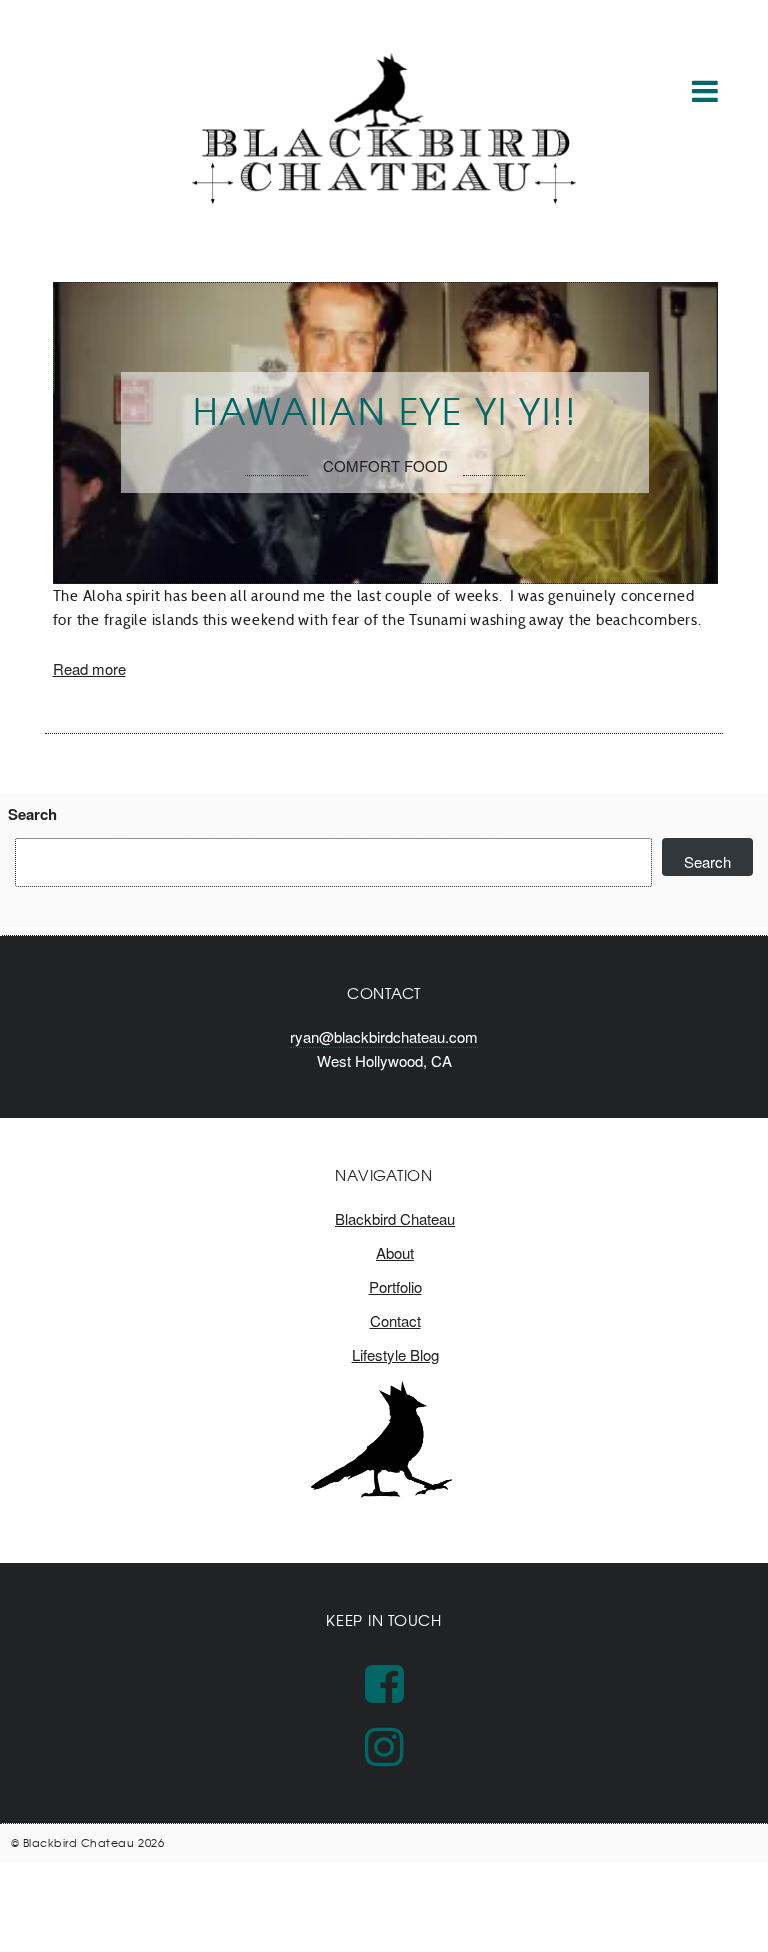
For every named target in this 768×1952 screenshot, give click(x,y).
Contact (395, 1320)
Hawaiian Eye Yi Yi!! (385, 409)
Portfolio (395, 1286)
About (395, 1252)
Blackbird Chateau (395, 1218)
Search (32, 814)
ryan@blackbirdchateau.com (384, 1036)
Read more (89, 668)
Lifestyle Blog (395, 1354)
